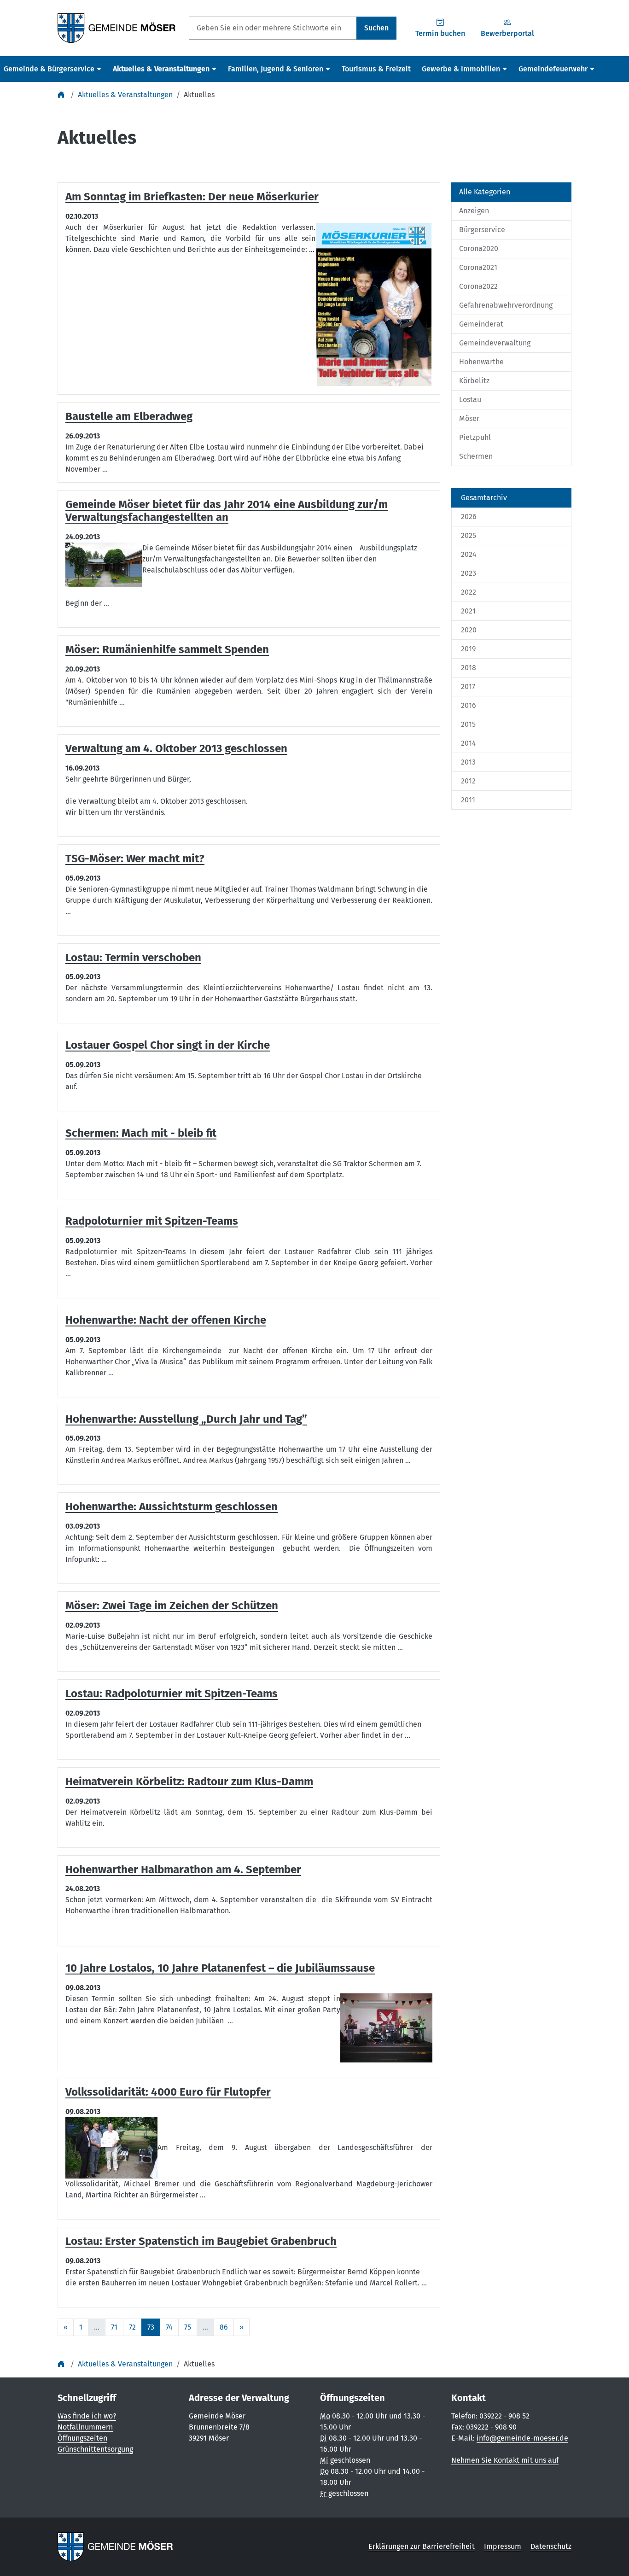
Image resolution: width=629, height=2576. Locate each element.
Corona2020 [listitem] (479, 248)
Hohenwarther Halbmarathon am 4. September (183, 1869)
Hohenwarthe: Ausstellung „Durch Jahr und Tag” (186, 1419)
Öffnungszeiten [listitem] (82, 2438)
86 (224, 2327)
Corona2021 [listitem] (478, 267)
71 (114, 2327)
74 (169, 2327)
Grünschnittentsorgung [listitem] (95, 2449)
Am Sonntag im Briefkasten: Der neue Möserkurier (192, 197)
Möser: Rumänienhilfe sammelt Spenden (167, 649)
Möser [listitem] (469, 418)
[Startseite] (62, 95)
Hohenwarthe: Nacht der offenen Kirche (166, 1320)
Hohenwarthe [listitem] (481, 362)
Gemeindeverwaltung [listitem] (495, 343)
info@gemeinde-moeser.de (522, 2438)
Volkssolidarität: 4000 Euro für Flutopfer (168, 2092)
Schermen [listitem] (476, 456)
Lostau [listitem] (470, 400)
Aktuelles (199, 95)
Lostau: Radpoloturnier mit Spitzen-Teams (172, 1694)
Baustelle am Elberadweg (129, 416)
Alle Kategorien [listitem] (485, 192)
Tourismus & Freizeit (376, 69)
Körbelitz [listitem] (474, 381)
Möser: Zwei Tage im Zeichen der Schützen (172, 1606)
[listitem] (511, 498)
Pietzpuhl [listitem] (475, 437)
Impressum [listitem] (503, 2546)
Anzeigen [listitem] (474, 211)
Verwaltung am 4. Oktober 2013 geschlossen (176, 748)
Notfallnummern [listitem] (85, 2427)
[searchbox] (273, 28)
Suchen (376, 28)
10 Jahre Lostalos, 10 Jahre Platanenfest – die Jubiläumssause (220, 1968)
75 (188, 2327)
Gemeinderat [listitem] (481, 324)
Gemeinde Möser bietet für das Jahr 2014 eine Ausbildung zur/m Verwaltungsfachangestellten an (227, 511)
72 (132, 2327)
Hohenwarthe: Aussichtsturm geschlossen (172, 1507)
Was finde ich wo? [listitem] (87, 2416)
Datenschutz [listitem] (551, 2546)
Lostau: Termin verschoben (133, 958)
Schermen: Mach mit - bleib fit (141, 1133)
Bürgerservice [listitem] (482, 230)
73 (151, 2327)
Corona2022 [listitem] (478, 286)
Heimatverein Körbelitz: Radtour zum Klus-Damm (189, 1782)
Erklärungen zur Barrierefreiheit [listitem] (422, 2546)
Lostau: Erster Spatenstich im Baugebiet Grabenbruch (201, 2241)
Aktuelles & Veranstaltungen (125, 95)
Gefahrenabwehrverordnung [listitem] (506, 305)
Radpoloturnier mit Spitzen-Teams (152, 1221)
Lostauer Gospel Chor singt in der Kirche (168, 1045)
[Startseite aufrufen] (117, 27)
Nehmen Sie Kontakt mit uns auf (505, 2460)
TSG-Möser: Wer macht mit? (135, 859)
